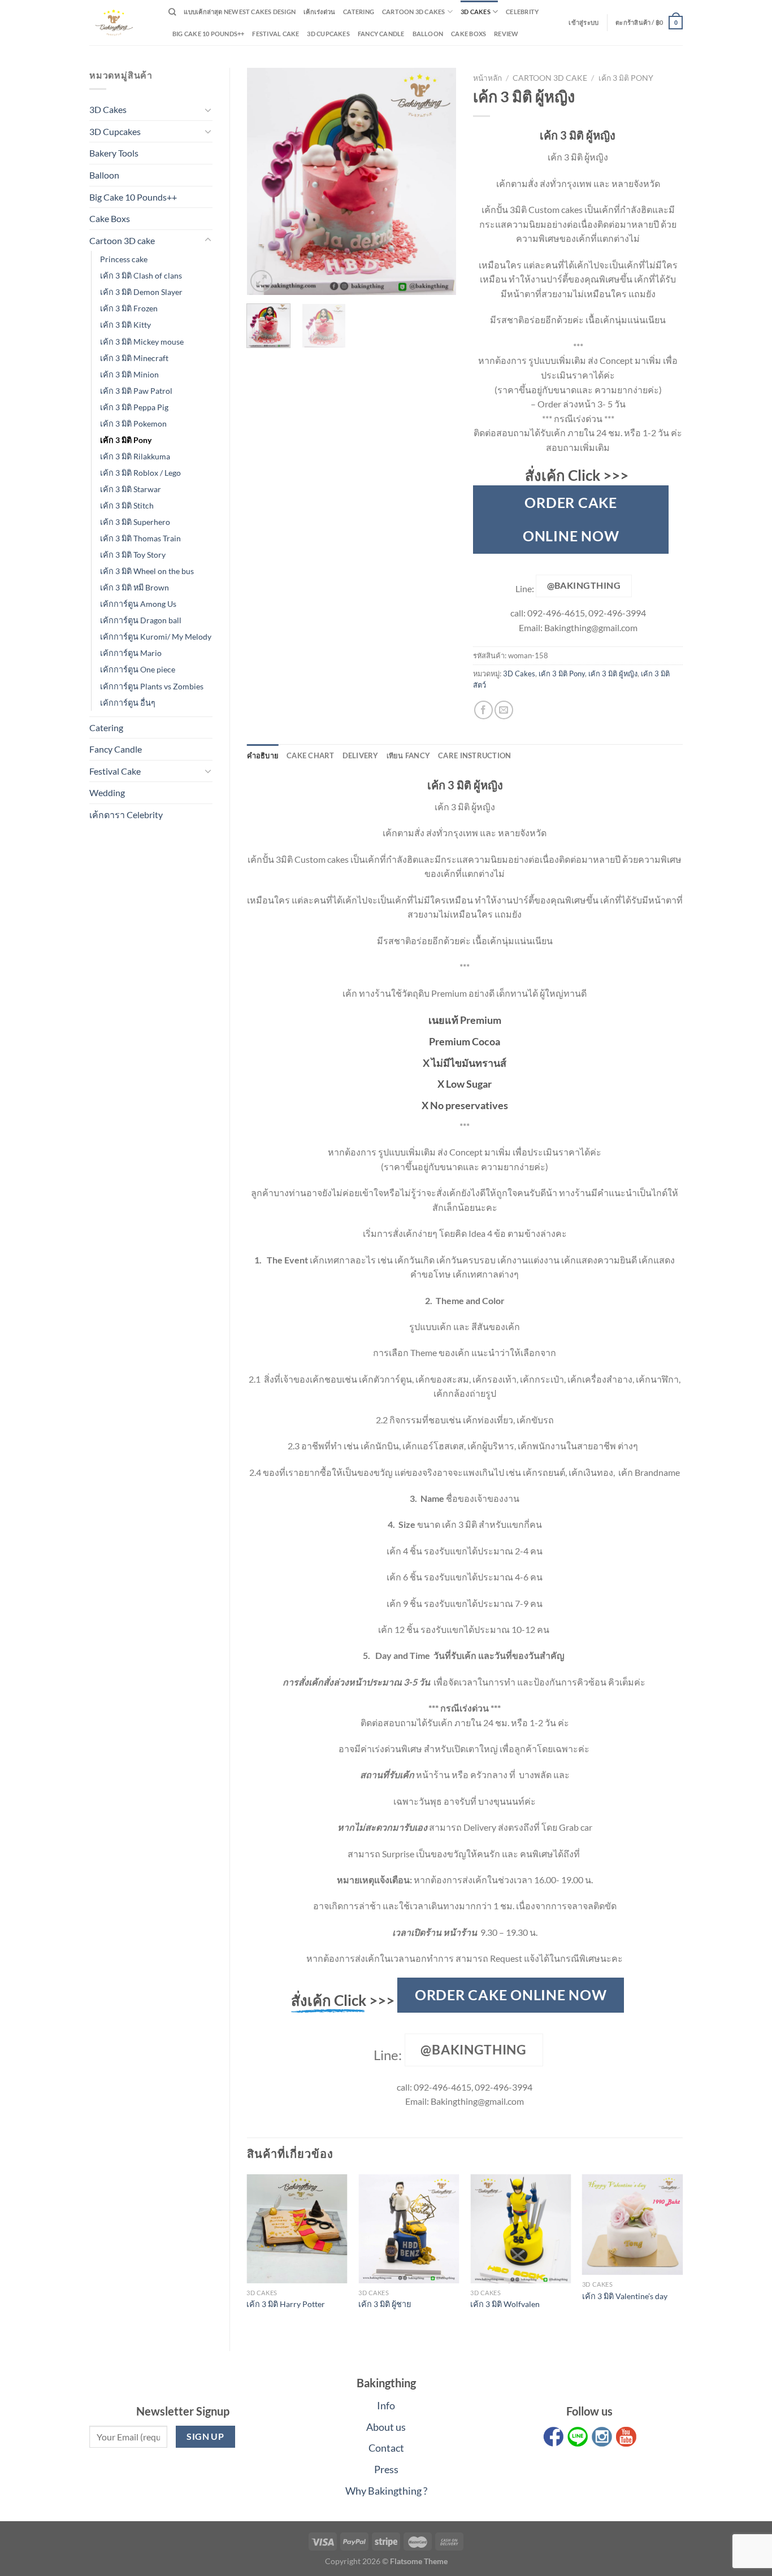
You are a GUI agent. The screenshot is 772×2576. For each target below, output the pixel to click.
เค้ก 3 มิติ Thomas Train (140, 538)
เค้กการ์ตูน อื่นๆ (128, 703)
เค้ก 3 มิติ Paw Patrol (136, 391)
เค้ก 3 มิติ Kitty (125, 325)
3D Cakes (476, 12)
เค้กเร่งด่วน (319, 12)
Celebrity (522, 12)
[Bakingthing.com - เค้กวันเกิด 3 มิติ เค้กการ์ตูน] (120, 23)
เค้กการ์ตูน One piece (138, 669)
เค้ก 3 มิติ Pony (126, 440)
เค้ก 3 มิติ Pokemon (133, 423)
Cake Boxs (469, 34)
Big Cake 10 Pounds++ (208, 34)
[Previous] (265, 181)
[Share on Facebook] (483, 710)
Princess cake (124, 259)
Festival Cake (115, 771)
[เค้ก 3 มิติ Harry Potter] (297, 2229)
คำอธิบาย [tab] (263, 755)
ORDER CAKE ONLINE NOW (571, 519)
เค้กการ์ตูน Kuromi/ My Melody (156, 637)
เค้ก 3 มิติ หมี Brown (135, 587)
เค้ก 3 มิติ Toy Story (133, 555)
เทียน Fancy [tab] (409, 755)
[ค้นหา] (172, 12)
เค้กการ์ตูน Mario (131, 653)
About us (386, 2427)
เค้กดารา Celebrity (126, 814)
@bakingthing (584, 585)
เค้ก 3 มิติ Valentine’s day (625, 2296)
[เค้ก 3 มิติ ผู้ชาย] (409, 2229)
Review (506, 34)
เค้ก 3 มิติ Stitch (127, 505)
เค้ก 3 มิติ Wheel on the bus (147, 571)
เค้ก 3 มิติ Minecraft (134, 358)
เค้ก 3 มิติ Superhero (135, 522)
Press (386, 2469)
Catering (359, 12)
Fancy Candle (381, 34)
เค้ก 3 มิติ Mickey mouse (142, 342)
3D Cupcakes (328, 34)
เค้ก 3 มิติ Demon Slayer (141, 292)
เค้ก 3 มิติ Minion (129, 374)
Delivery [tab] (361, 755)
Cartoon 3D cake (122, 240)
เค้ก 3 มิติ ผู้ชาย (385, 2304)
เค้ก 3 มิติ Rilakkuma (135, 456)
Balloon (428, 34)
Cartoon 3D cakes (414, 12)
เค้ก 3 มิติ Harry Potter (286, 2304)
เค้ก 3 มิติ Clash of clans (141, 275)
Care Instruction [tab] (474, 755)
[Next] (438, 181)
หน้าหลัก (487, 78)
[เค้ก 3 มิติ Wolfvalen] (521, 2229)
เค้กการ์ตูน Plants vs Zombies (152, 686)
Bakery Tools (114, 153)
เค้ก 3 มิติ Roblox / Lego (140, 473)
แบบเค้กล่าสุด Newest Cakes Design (240, 12)
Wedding (107, 792)
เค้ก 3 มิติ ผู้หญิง (613, 674)
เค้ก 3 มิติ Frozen (129, 308)
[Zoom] (261, 281)
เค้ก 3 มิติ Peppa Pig (134, 407)
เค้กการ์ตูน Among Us (138, 604)
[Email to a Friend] (504, 710)
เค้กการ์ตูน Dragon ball (141, 620)
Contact (386, 2448)
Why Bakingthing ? (386, 2491)
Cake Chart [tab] (311, 755)
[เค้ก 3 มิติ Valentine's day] (632, 2225)
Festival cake (276, 34)
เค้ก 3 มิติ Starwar (131, 489)
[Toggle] (208, 110)
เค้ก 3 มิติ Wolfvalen (505, 2304)
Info (386, 2405)
